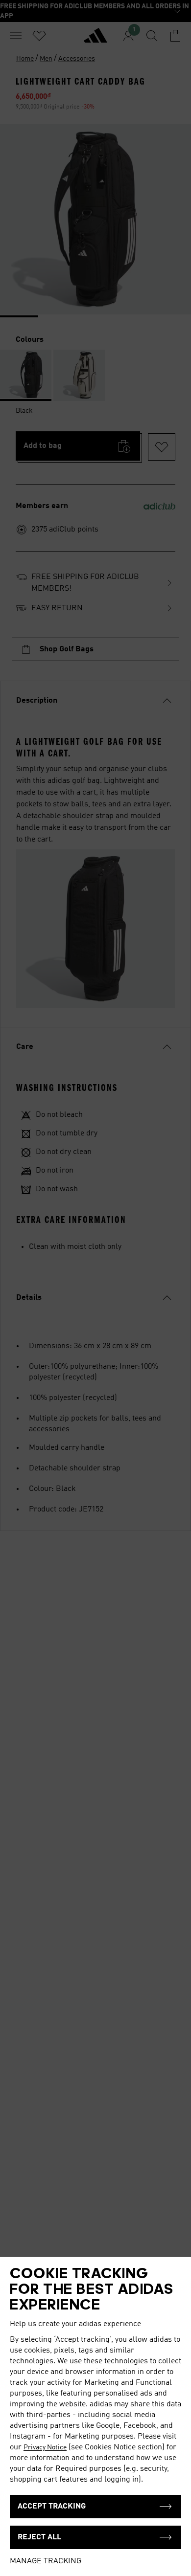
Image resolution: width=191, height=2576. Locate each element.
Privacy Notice (45, 2447)
